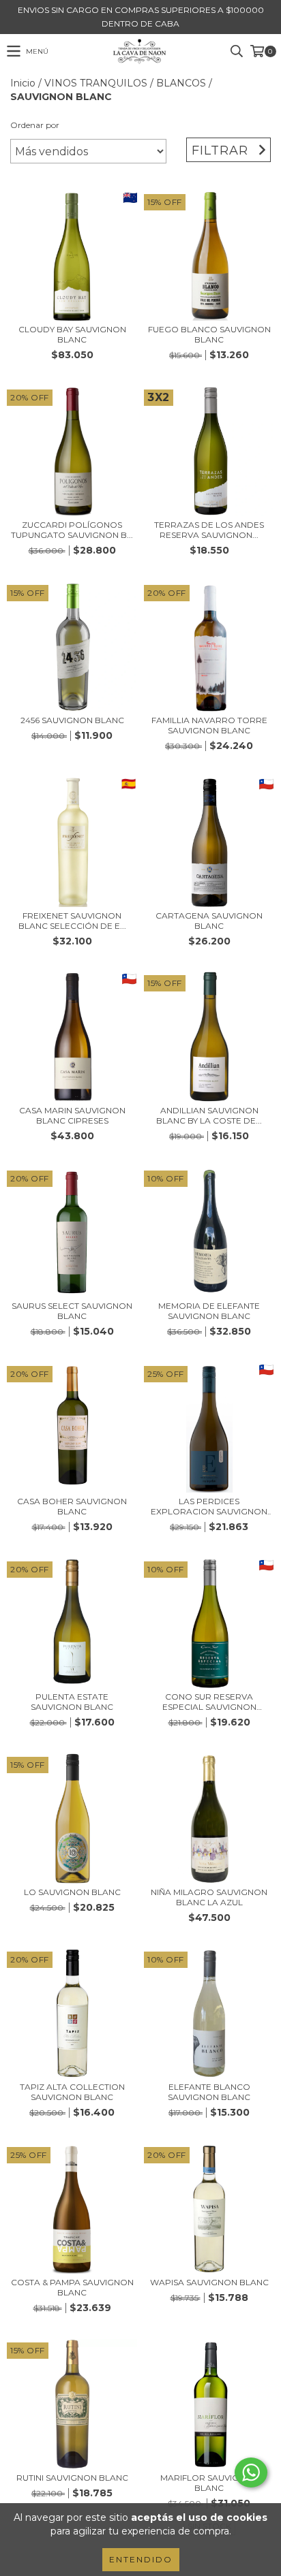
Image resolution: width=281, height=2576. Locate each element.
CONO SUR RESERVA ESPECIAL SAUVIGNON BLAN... (209, 1702)
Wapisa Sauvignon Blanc (209, 2282)
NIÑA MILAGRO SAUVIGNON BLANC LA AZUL (209, 1897)
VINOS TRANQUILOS (96, 83)
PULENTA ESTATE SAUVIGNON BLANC (72, 1702)
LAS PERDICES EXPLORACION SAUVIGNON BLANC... (209, 1506)
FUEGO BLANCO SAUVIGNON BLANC (209, 334)
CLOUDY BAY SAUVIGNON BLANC (72, 334)
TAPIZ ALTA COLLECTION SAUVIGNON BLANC (72, 2092)
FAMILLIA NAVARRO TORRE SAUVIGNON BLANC (209, 725)
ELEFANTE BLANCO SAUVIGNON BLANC (209, 2092)
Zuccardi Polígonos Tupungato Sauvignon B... (72, 530)
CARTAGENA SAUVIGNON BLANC (209, 921)
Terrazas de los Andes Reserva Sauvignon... (209, 530)
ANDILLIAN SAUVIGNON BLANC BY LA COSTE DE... (209, 1115)
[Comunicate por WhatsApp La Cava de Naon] (251, 2472)
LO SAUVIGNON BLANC (72, 1892)
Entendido (141, 2559)
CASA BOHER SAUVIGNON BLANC (72, 1506)
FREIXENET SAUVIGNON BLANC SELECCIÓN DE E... (72, 921)
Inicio (23, 83)
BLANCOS (181, 83)
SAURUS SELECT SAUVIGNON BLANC (72, 1311)
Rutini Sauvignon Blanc (72, 2478)
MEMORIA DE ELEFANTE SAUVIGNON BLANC (209, 1311)
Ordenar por (35, 125)
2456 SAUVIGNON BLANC (72, 720)
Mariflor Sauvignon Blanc (209, 2483)
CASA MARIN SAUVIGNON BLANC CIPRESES (72, 1115)
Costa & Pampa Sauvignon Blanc (72, 2287)
